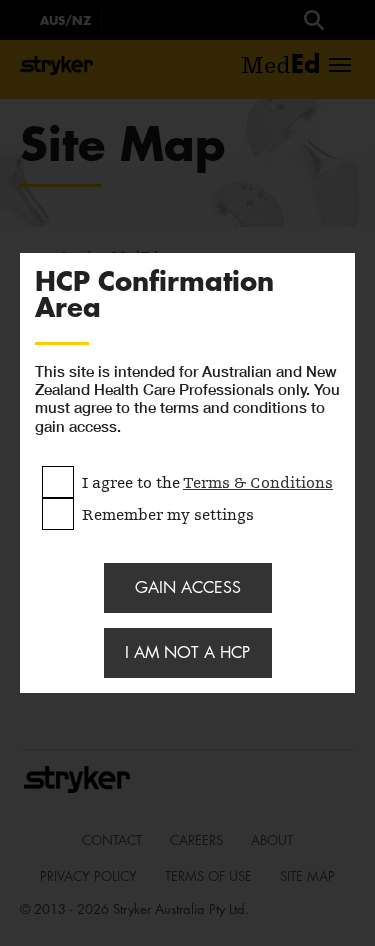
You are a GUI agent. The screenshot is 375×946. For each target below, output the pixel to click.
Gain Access (188, 587)
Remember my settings (168, 513)
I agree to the (207, 481)
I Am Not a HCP (187, 652)
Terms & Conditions (258, 483)
